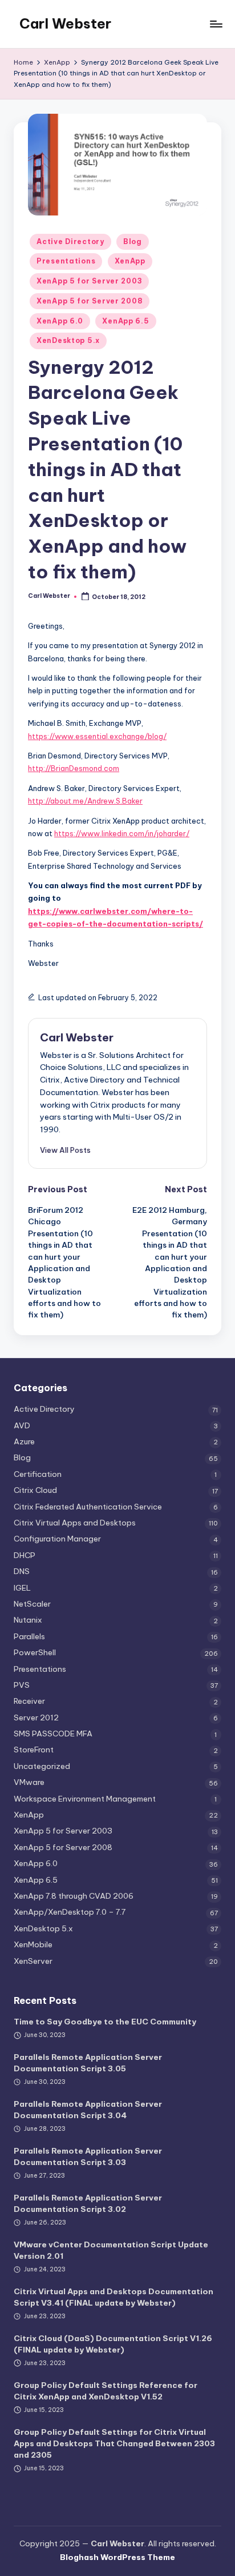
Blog (133, 241)
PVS (22, 1685)
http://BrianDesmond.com (74, 768)
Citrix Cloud (35, 1490)
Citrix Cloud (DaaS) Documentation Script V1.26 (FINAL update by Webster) (113, 2344)
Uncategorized (42, 1766)
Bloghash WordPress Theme (117, 2557)
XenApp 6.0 (60, 321)
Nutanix (28, 1620)
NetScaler (32, 1604)
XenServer (33, 1961)
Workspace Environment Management (85, 1799)
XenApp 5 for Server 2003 (89, 281)
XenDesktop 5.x (68, 340)
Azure (24, 1441)
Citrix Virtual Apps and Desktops (75, 1523)
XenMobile (33, 1944)
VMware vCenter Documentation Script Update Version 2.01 (111, 2250)
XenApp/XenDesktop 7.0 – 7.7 (70, 1912)
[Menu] (216, 24)
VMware (29, 1782)
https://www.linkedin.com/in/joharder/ (122, 833)
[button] (65, 1150)
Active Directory (70, 241)
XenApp (130, 261)
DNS (22, 1571)
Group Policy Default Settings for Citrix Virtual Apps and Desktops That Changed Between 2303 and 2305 (114, 2444)
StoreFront (34, 1750)
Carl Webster (65, 23)
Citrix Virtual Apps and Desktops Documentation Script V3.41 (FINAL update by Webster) (114, 2297)
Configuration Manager (57, 1539)
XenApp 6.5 (125, 321)
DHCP (25, 1555)
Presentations (66, 261)
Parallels (29, 1636)
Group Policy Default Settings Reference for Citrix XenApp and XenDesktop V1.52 (106, 2391)
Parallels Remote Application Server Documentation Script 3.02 (88, 2203)
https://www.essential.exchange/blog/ (97, 736)
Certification (38, 1474)
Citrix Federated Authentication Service (88, 1507)
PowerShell (35, 1652)
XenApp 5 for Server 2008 (90, 301)
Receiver (29, 1701)
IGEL (22, 1588)
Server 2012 (36, 1718)
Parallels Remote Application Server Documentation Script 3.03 (88, 2156)
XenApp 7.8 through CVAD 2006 (74, 1896)
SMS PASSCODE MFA (53, 1734)
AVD (22, 1425)
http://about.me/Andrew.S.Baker (85, 801)
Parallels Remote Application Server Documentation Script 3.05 (88, 2063)
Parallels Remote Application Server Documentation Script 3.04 (88, 2110)
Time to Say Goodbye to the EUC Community (105, 2022)
